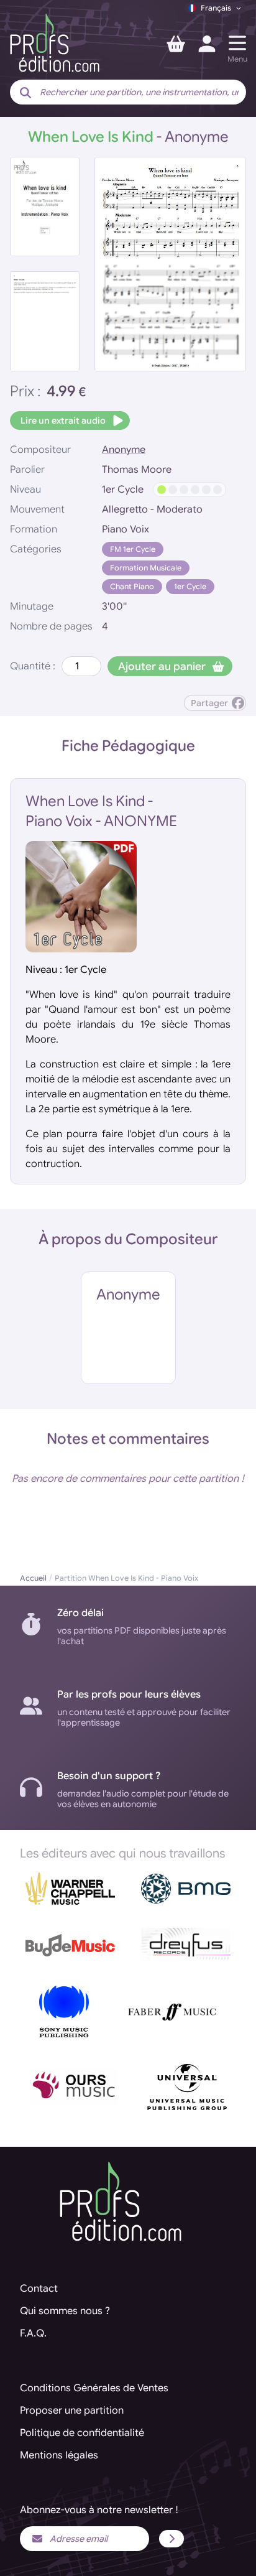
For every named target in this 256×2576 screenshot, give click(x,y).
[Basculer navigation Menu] (237, 43)
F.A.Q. (33, 2333)
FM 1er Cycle (133, 549)
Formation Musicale (146, 568)
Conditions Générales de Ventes (94, 2388)
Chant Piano (132, 586)
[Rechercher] (25, 93)
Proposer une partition (72, 2411)
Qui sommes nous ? (65, 2311)
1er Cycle (190, 586)
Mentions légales (59, 2455)
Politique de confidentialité (82, 2433)
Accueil (33, 1578)
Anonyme (124, 450)
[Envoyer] (171, 2539)
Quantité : (33, 666)
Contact (39, 2289)
